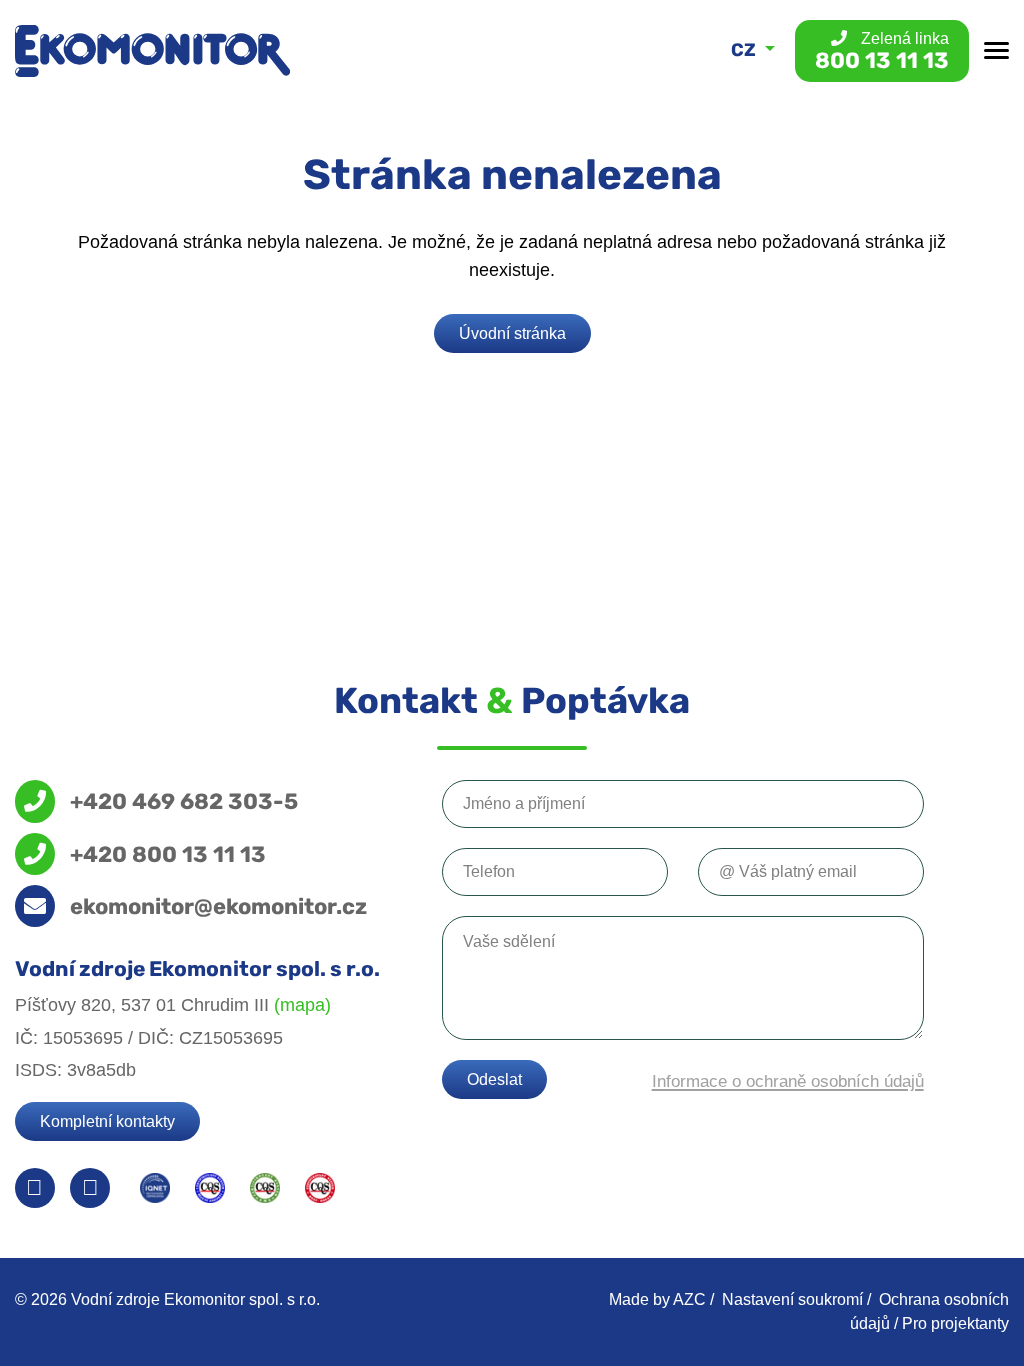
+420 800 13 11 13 (168, 854)
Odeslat (494, 1079)
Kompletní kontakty (107, 1121)
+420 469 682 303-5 (184, 801)
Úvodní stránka (512, 333)
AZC (689, 1299)
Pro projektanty (955, 1323)
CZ (745, 50)
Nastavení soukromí (792, 1299)
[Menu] (996, 50)
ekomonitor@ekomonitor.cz (218, 906)
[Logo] (152, 51)
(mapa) (302, 1005)
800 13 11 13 (882, 51)
